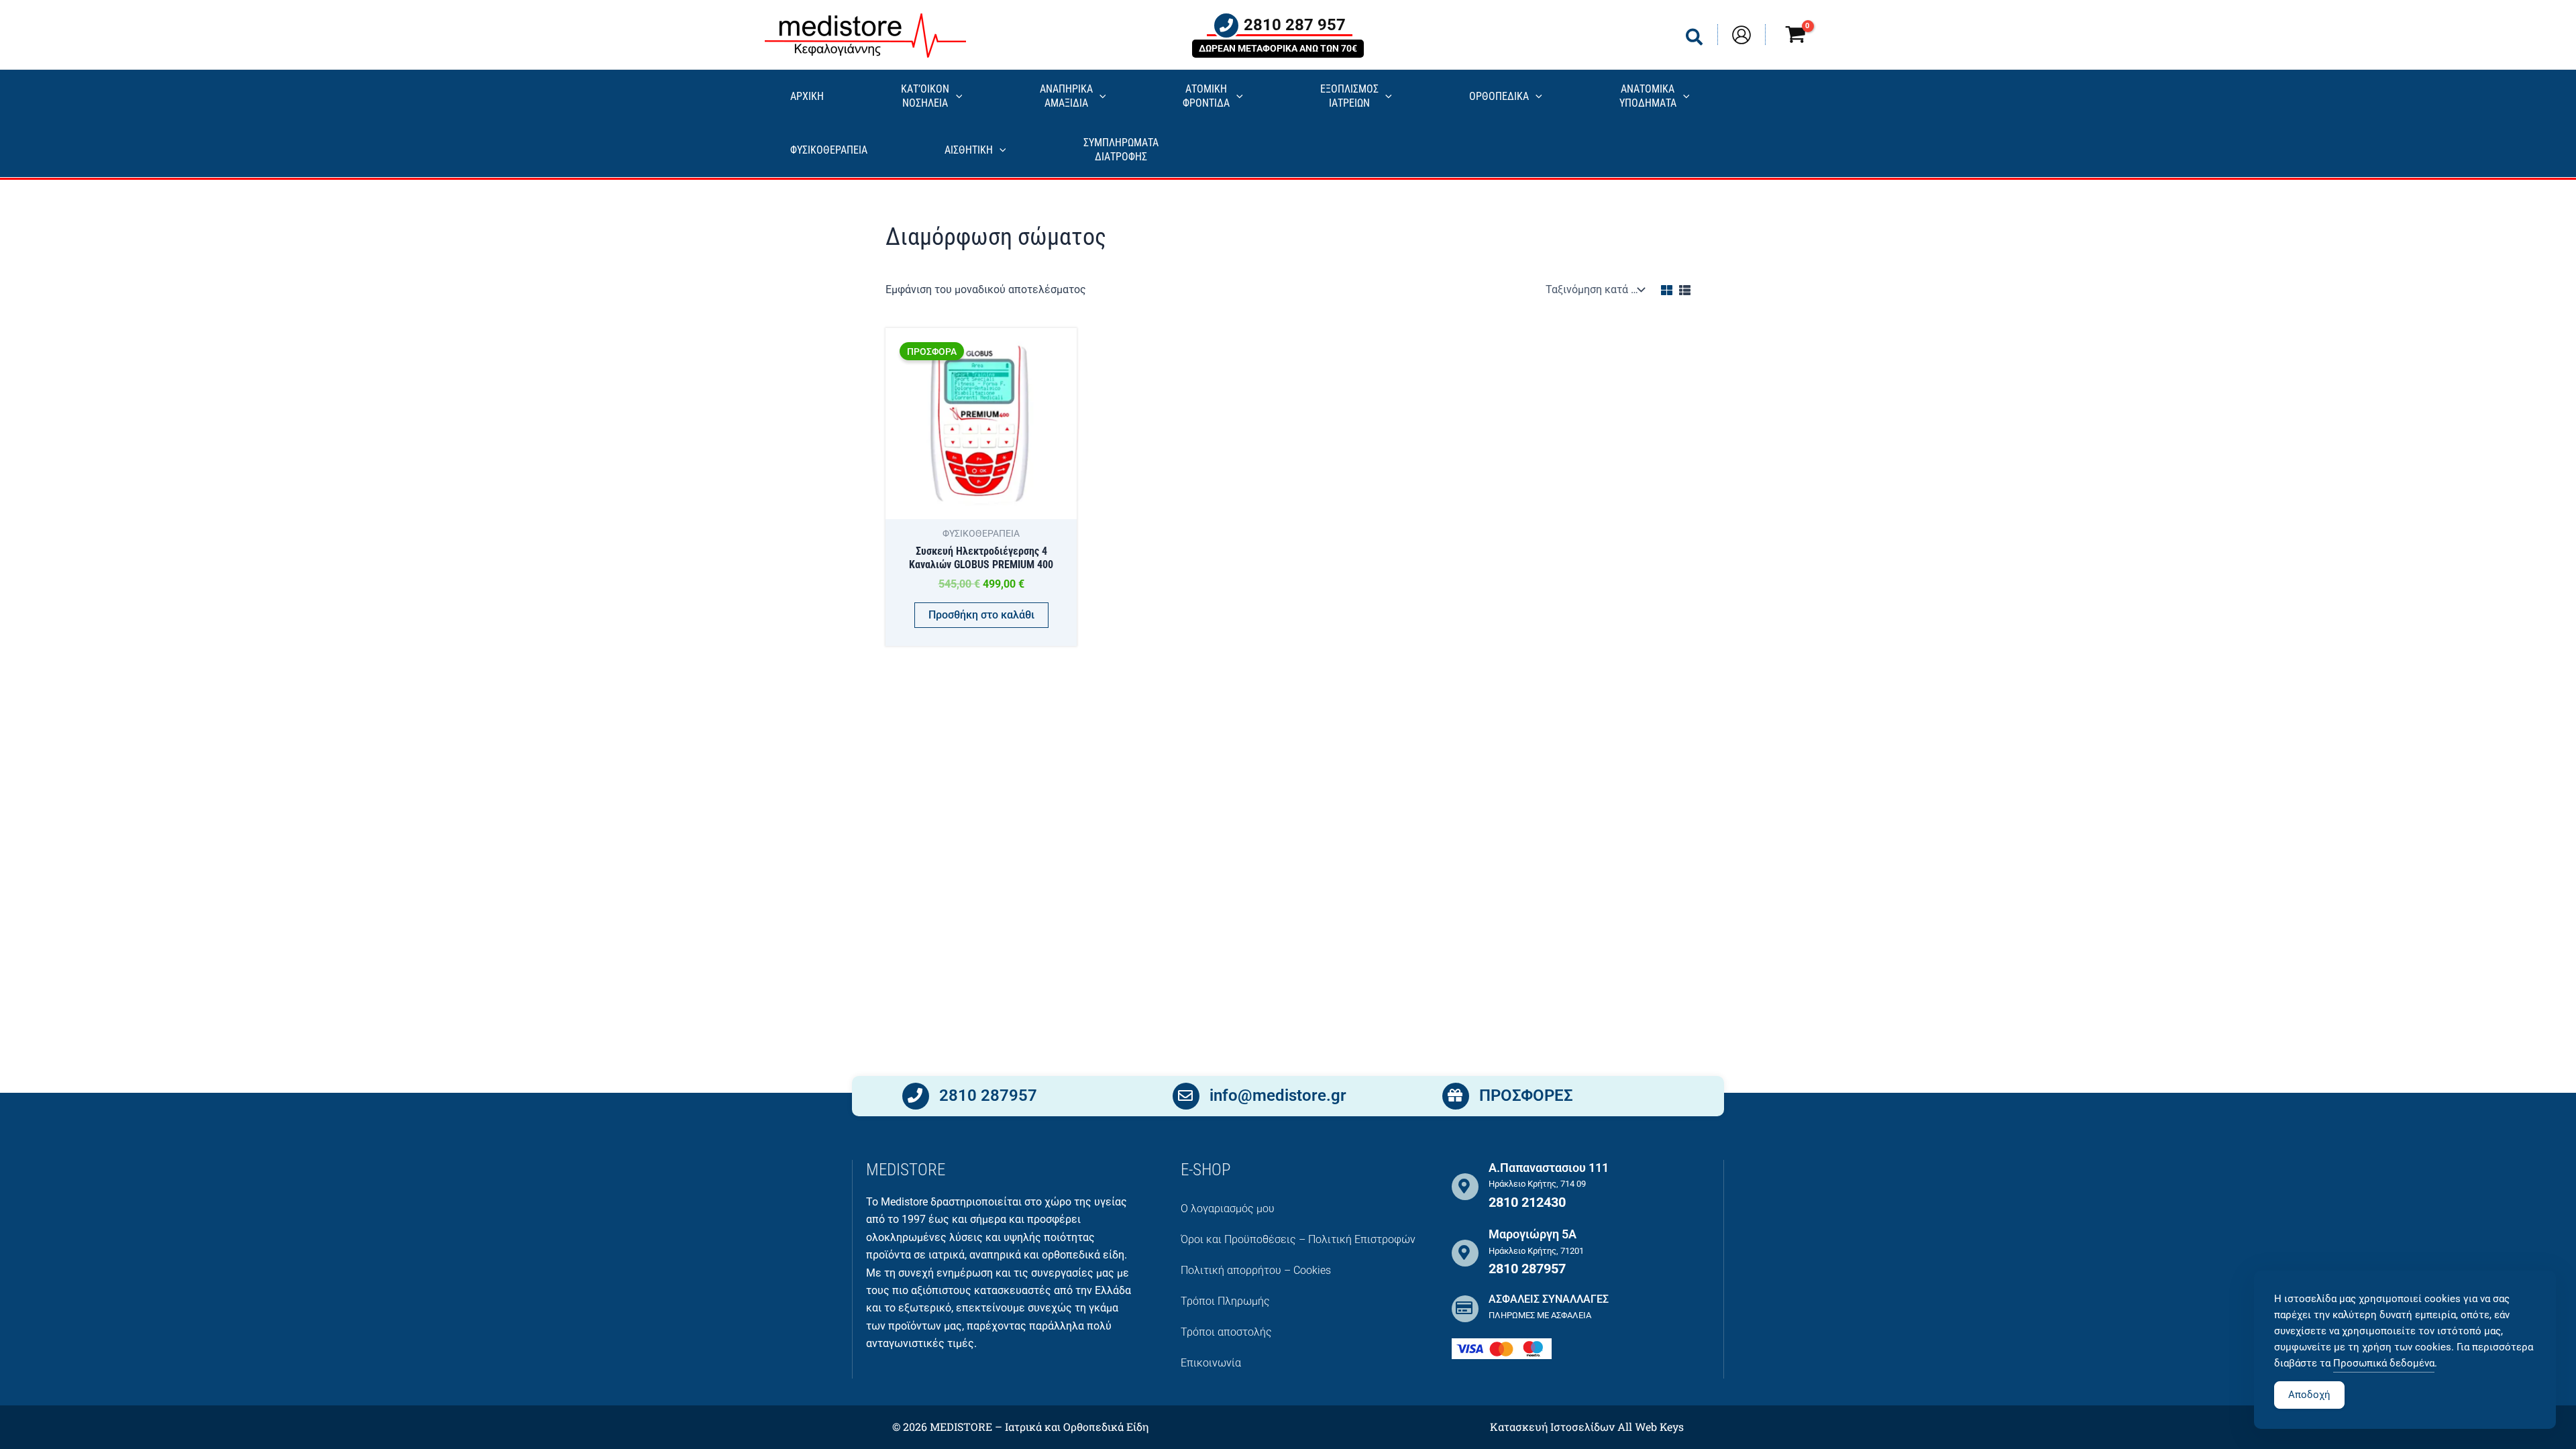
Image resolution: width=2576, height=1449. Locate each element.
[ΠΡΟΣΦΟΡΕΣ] (1456, 1096)
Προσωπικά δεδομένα (2384, 1363)
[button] (1695, 40)
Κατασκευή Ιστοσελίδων (1552, 1427)
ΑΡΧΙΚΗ (807, 96)
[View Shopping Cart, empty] (1795, 37)
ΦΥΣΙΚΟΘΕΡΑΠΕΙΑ (829, 150)
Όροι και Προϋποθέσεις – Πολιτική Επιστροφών (1298, 1239)
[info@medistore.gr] (1186, 1096)
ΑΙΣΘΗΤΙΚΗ (969, 150)
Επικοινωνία (1211, 1363)
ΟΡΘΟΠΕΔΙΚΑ (1499, 96)
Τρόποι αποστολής (1226, 1332)
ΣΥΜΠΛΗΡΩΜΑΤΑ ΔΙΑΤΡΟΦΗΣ (1121, 150)
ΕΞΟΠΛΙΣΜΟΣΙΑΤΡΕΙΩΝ (1349, 96)
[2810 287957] (916, 1096)
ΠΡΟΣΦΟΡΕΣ (1526, 1095)
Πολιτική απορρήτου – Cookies (1256, 1270)
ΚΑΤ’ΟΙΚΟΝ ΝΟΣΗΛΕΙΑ (925, 96)
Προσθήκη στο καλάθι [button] (981, 615)
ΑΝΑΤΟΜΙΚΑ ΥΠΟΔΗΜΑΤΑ (1648, 96)
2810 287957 (988, 1095)
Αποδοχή (2309, 1395)
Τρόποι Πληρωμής (1225, 1301)
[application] (956, 97)
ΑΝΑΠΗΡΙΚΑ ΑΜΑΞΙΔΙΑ (1066, 96)
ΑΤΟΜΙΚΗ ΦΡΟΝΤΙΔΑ (1206, 96)
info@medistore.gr (1278, 1095)
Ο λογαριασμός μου (1228, 1209)
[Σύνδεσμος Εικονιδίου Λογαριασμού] (1741, 35)
